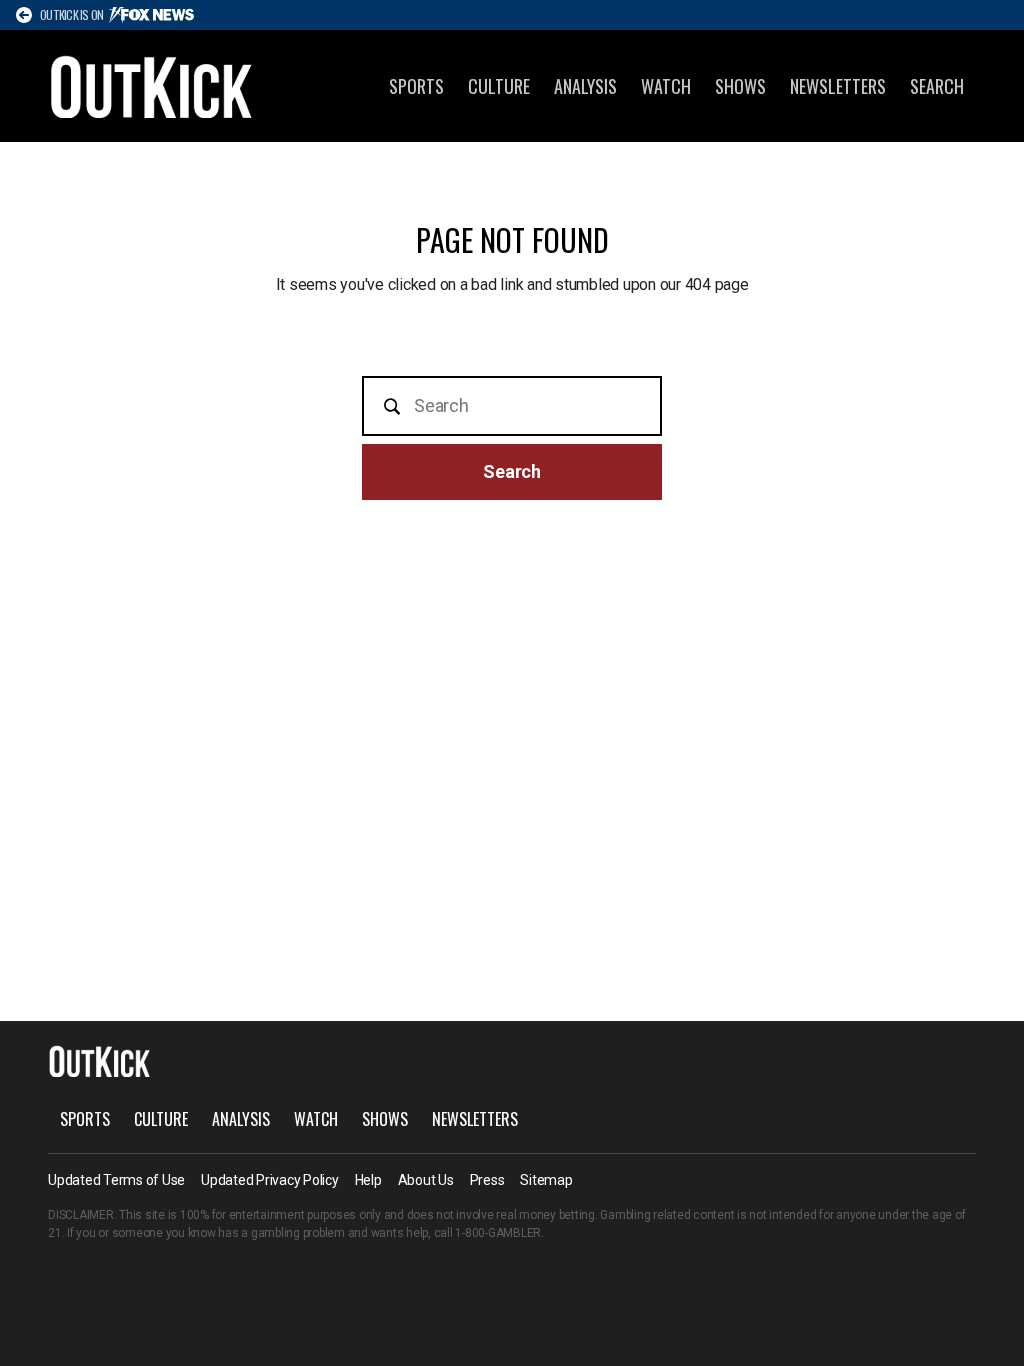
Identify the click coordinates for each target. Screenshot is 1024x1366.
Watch (666, 86)
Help (368, 1180)
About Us (426, 1180)
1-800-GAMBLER (498, 1233)
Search (937, 86)
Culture (499, 86)
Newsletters (838, 86)
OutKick (152, 86)
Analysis (585, 86)
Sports (416, 86)
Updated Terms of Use (116, 1180)
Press (487, 1180)
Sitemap (546, 1180)
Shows (740, 86)
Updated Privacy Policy (270, 1180)
